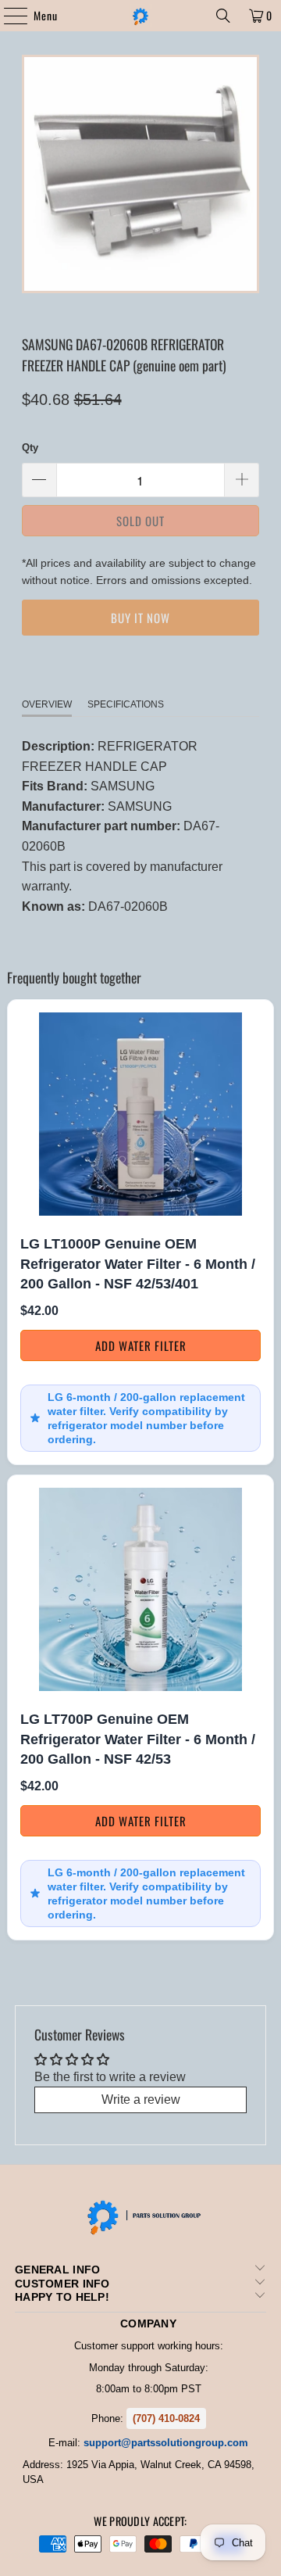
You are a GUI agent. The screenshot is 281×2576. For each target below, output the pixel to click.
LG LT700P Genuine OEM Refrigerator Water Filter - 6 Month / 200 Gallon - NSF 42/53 (138, 1739)
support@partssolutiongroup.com (166, 2443)
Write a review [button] (141, 2099)
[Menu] (7, 16)
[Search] (223, 16)
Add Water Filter (141, 1345)
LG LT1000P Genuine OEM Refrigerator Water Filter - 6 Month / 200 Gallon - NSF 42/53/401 (138, 1264)
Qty (30, 448)
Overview (47, 704)
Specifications (126, 704)
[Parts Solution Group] (140, 16)
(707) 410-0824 (166, 2418)
